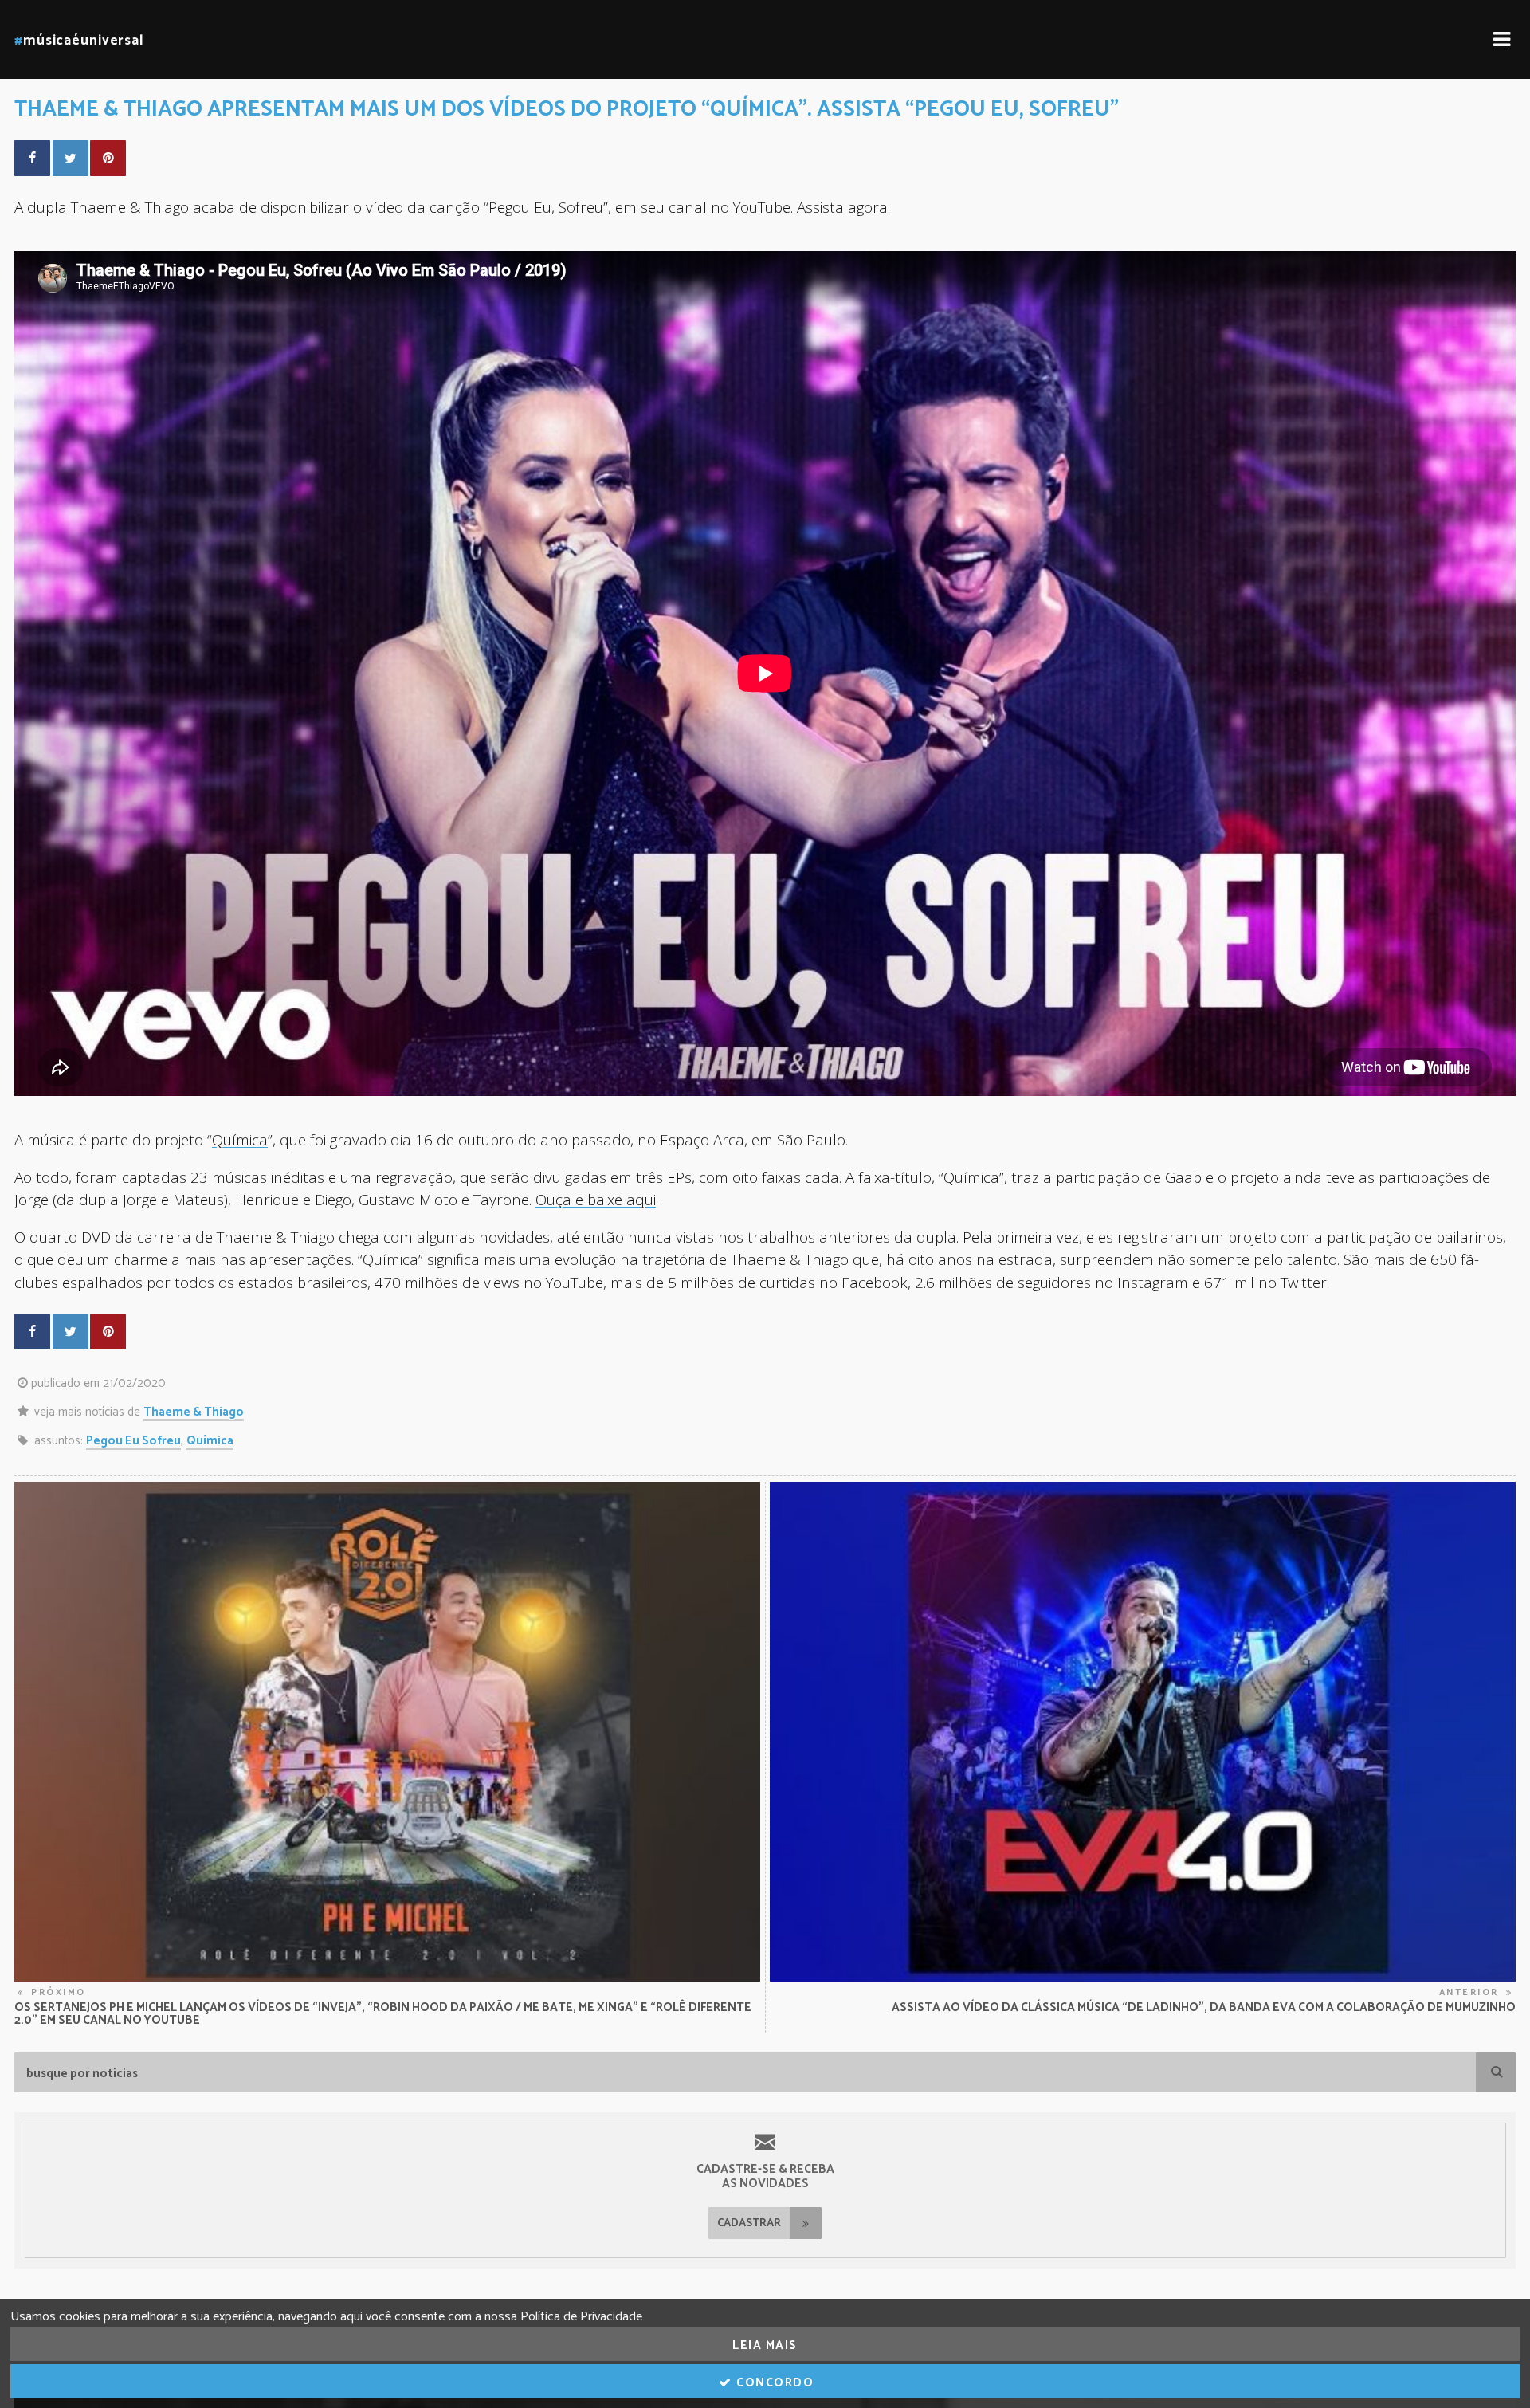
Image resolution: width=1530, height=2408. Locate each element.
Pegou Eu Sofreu (133, 1441)
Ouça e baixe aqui (596, 1199)
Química (240, 1139)
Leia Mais (765, 2345)
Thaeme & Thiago (194, 1412)
